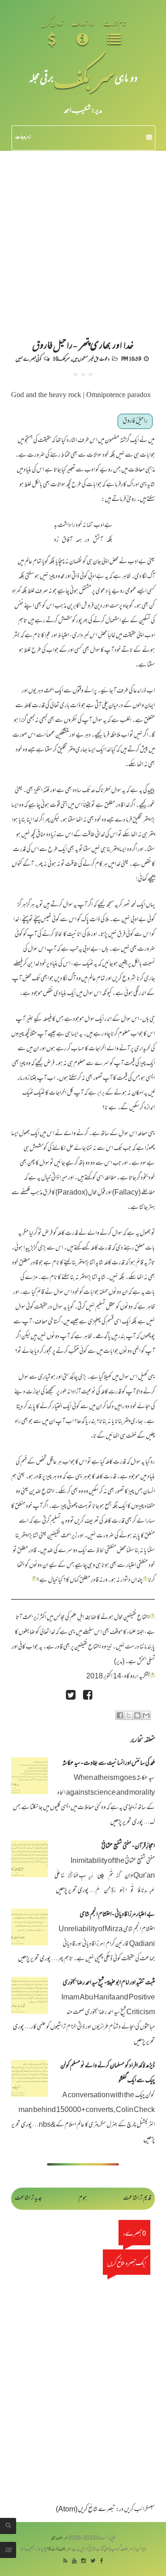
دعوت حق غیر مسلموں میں (91, 358)
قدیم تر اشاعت (137, 2198)
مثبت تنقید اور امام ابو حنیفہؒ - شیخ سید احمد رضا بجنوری (109, 1983)
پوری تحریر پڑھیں (127, 1823)
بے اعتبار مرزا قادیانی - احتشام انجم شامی (117, 1915)
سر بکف (84, 77)
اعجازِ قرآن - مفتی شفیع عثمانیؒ (128, 1847)
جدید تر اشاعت (28, 2198)
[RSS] (65, 2561)
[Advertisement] (83, 238)
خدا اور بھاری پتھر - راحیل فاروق (83, 344)
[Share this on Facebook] (88, 1696)
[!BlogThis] (137, 1715)
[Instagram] (83, 2561)
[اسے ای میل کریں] (146, 1715)
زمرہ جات (23, 137)
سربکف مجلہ (59, 2538)
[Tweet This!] (71, 1696)
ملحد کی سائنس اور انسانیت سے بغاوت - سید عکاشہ (109, 1764)
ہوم (83, 2198)
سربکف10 (61, 358)
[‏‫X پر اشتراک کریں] (129, 1715)
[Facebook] (102, 2561)
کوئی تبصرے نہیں (28, 358)
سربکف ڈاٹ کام (58, 2549)
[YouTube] (74, 2561)
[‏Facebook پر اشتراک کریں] (120, 1715)
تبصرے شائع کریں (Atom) (86, 2510)
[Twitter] (93, 2561)
